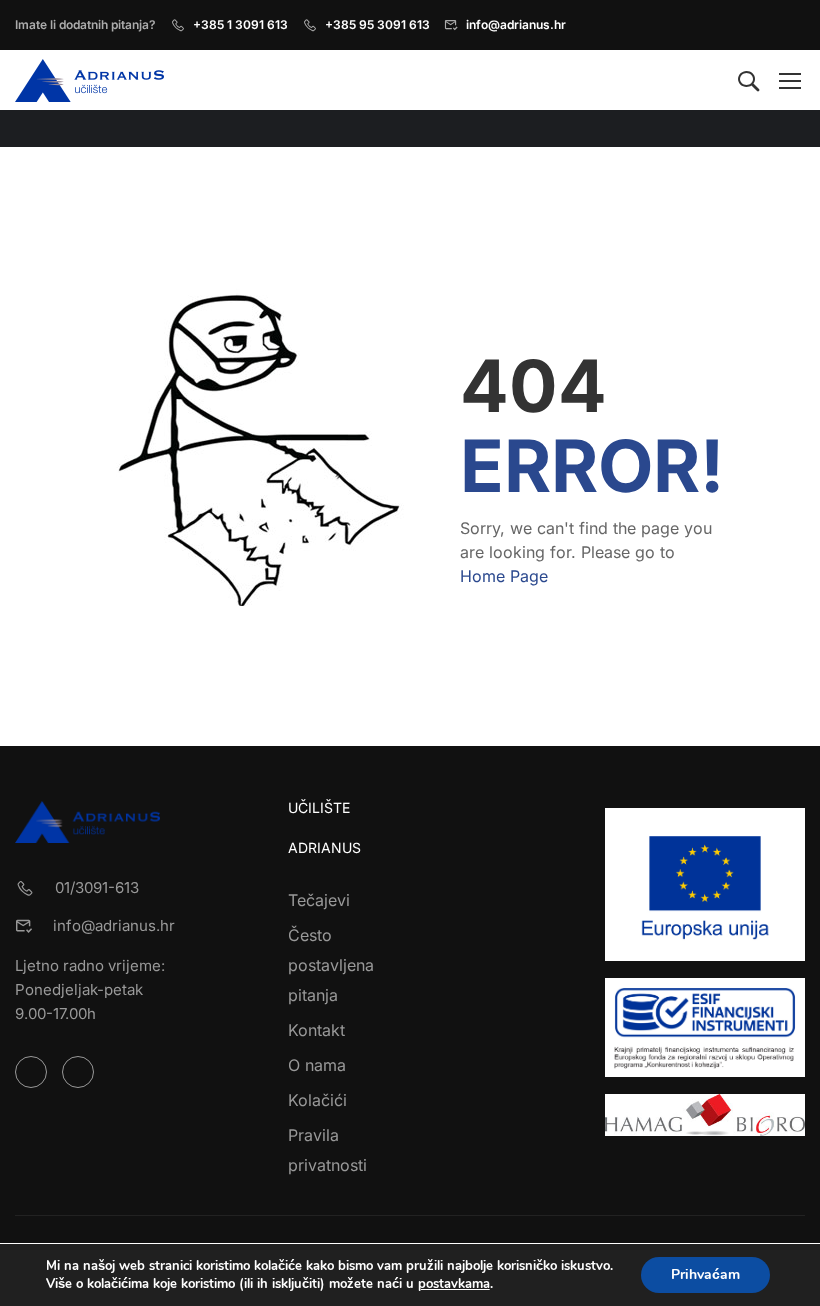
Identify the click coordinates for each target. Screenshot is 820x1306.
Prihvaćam (705, 1274)
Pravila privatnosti (327, 1150)
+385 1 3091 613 (240, 24)
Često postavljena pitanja (331, 965)
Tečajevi (319, 900)
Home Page (504, 576)
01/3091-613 (97, 887)
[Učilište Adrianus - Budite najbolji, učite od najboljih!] (91, 80)
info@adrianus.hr (516, 24)
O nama (317, 1065)
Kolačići (317, 1100)
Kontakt (316, 1030)
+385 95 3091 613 (377, 24)
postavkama (454, 1284)
